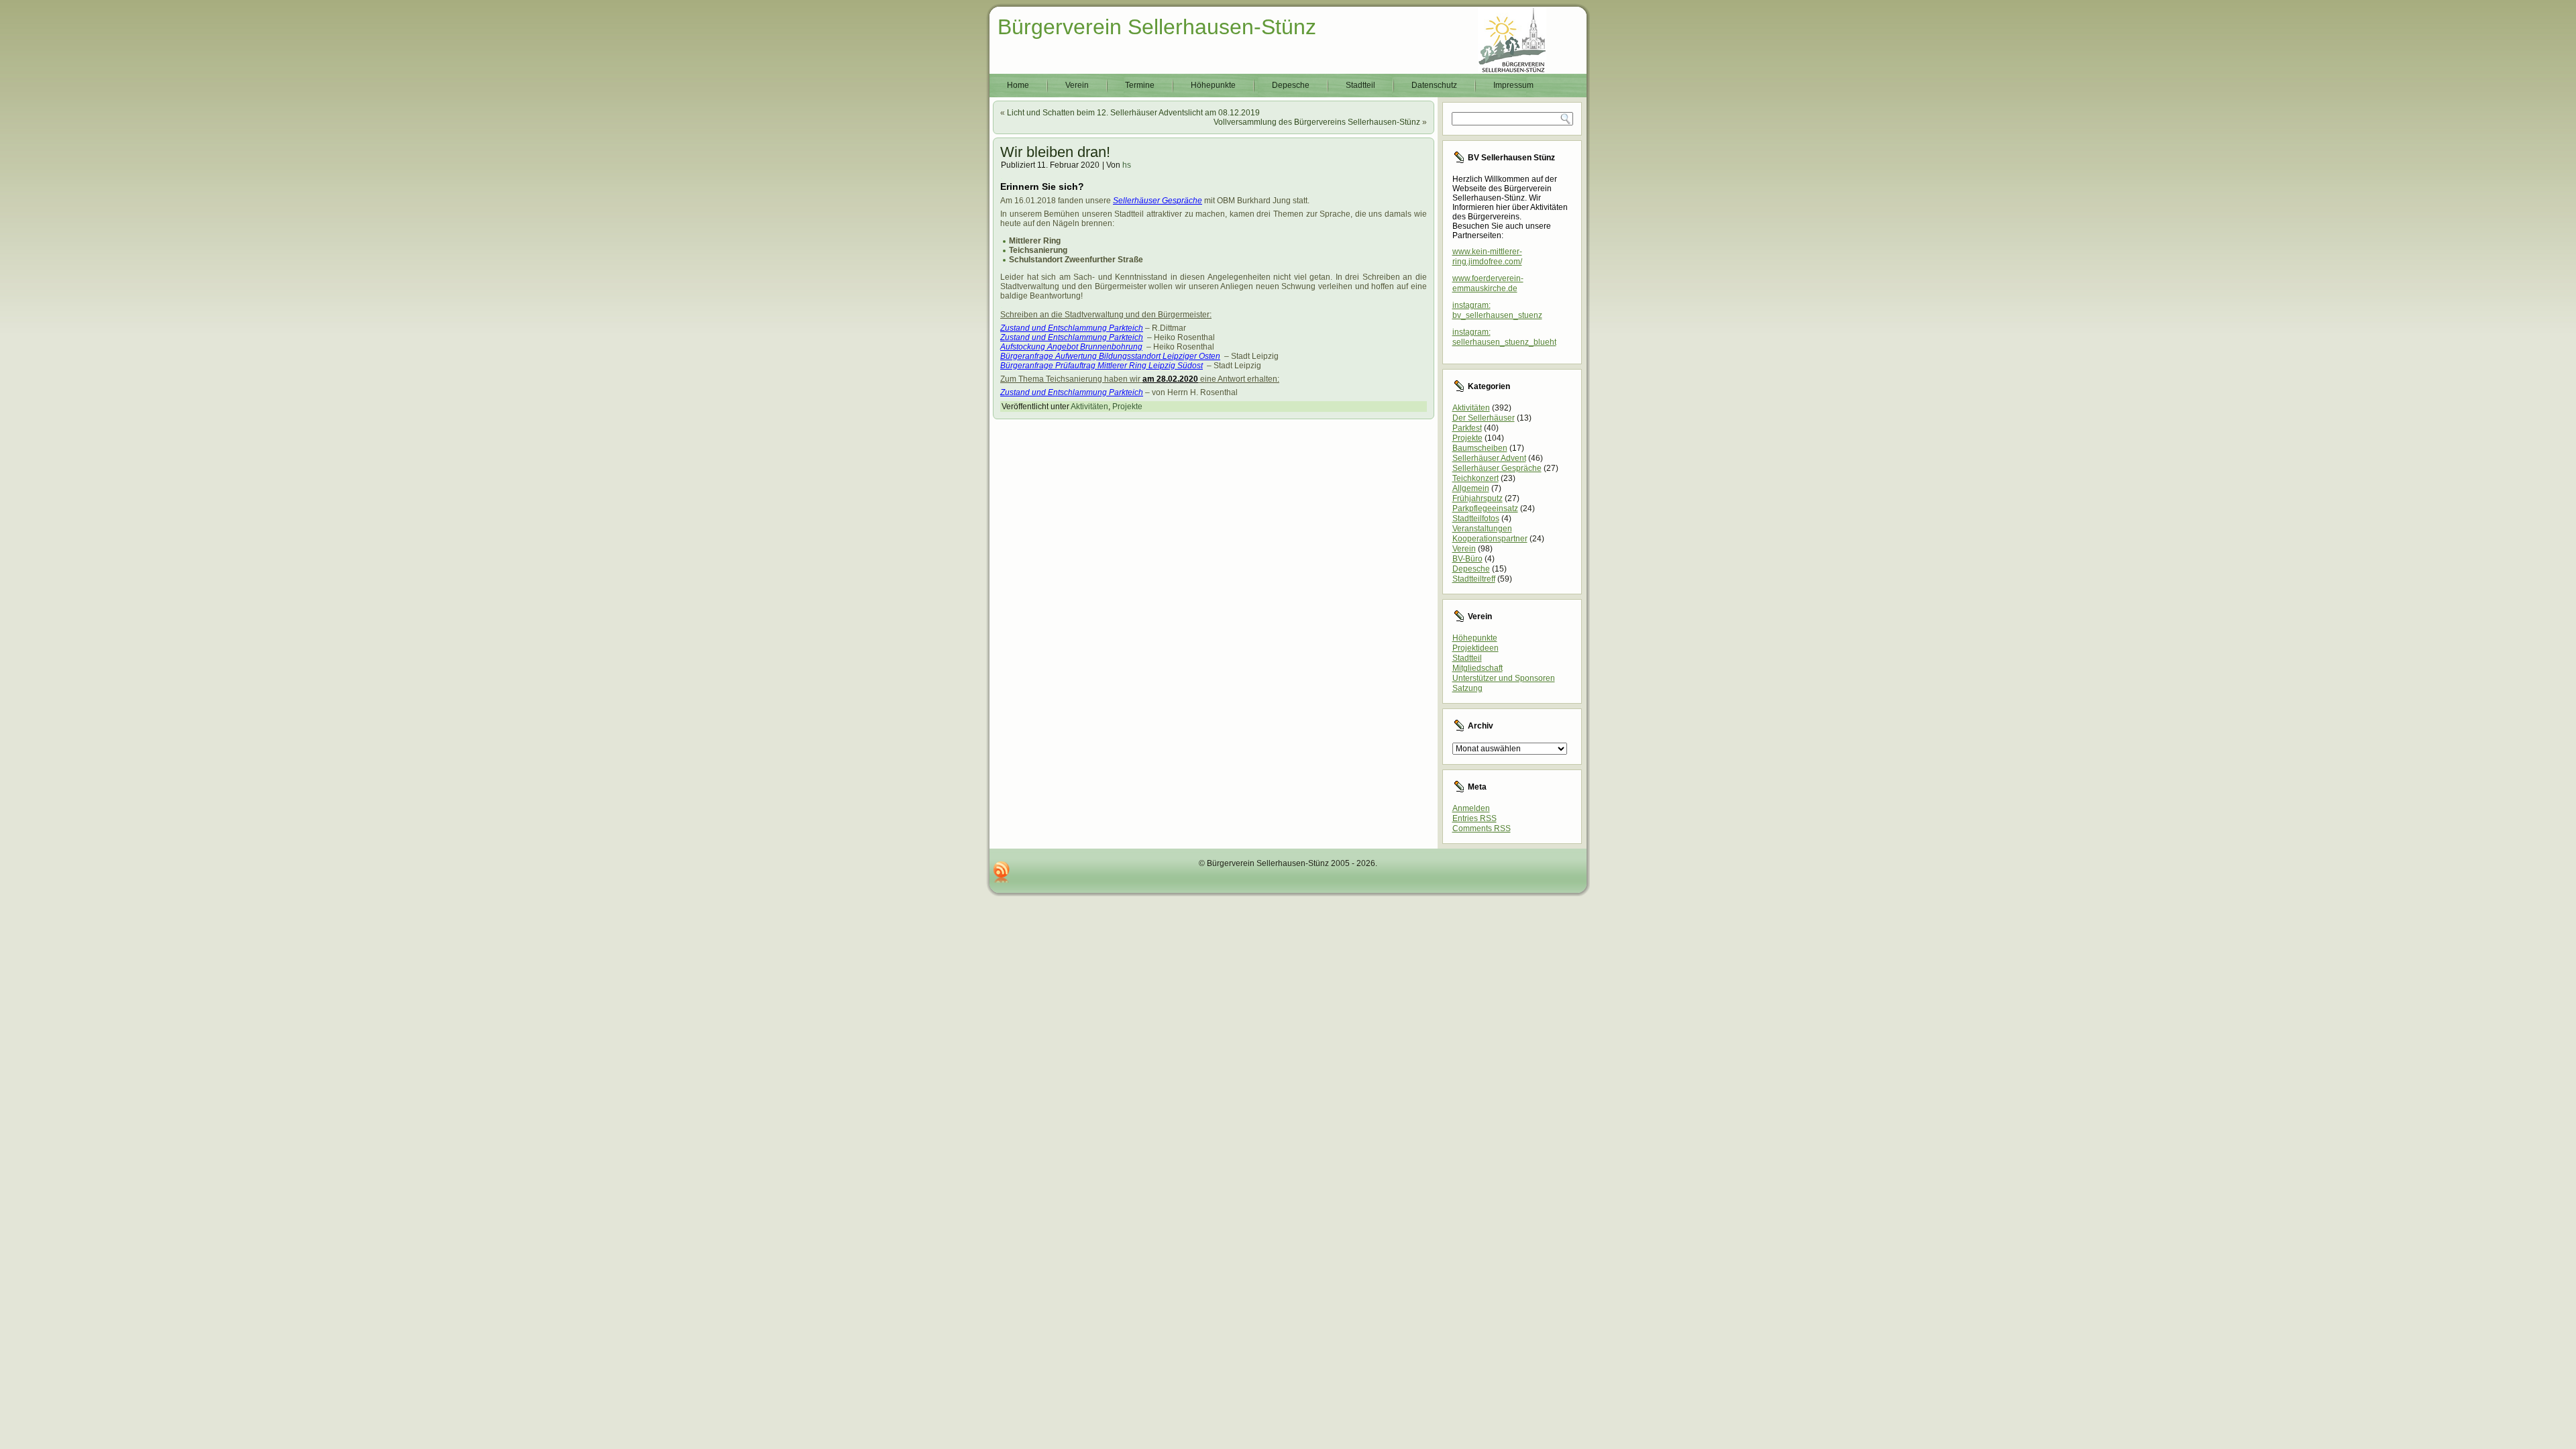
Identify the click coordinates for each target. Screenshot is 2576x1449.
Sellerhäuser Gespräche (1497, 468)
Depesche (1291, 85)
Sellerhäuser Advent (1489, 458)
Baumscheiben (1480, 448)
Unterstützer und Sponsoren (1504, 678)
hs (1127, 165)
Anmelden (1471, 808)
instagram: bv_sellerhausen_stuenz (1497, 310)
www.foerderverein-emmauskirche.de (1488, 283)
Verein (1077, 85)
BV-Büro (1467, 559)
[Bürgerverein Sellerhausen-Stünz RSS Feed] (1002, 872)
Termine (1140, 85)
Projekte (1127, 407)
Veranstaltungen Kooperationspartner (1490, 534)
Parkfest (1467, 428)
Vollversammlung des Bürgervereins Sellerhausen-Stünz (1317, 122)
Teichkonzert (1475, 478)
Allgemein (1471, 488)
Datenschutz (1434, 85)
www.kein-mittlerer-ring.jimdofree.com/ (1487, 257)
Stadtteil (1360, 85)
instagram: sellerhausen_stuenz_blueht (1504, 337)
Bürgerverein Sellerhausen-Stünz (1157, 27)
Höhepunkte (1213, 85)
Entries (1474, 818)
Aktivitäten (1089, 407)
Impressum (1513, 85)
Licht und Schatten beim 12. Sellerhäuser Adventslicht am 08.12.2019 (1133, 113)
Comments (1482, 828)
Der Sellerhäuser (1484, 418)
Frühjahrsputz (1478, 498)
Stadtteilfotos (1476, 519)
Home (1018, 85)
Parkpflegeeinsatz (1485, 508)
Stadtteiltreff (1474, 579)
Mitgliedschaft (1478, 668)
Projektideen (1475, 648)
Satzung (1467, 688)
